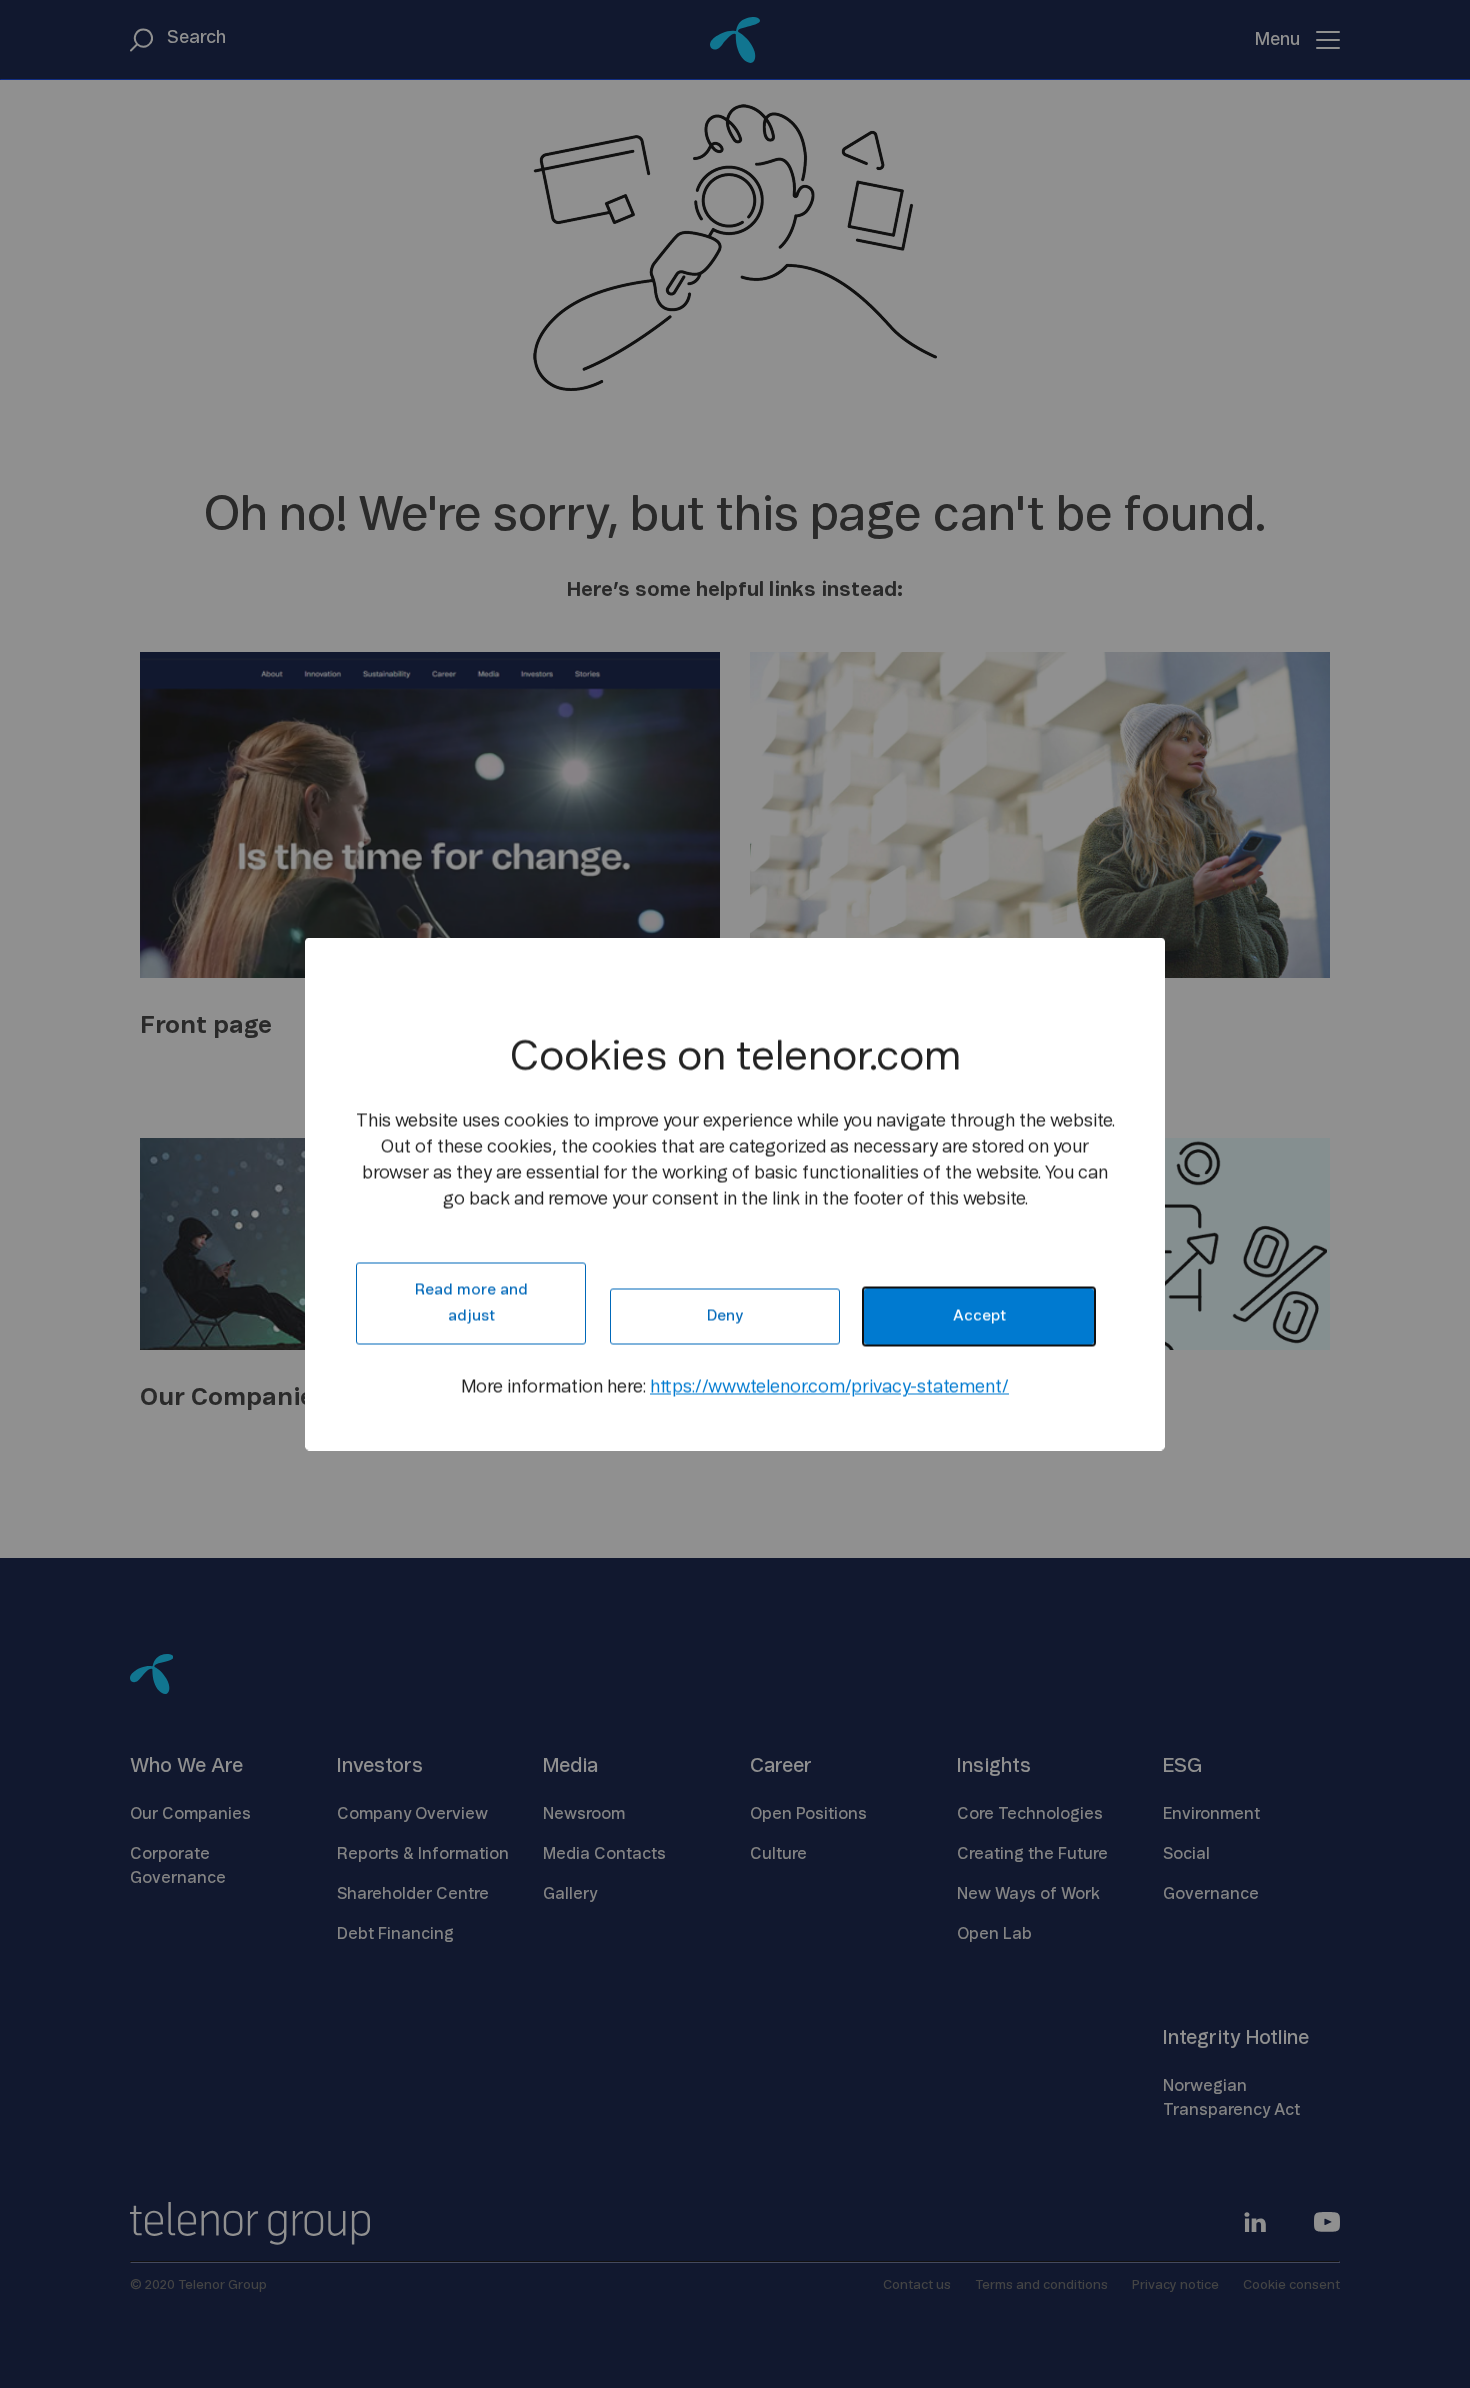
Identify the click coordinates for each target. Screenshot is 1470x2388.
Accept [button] (979, 1316)
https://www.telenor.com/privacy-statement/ (829, 1388)
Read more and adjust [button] (471, 1303)
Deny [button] (725, 1316)
